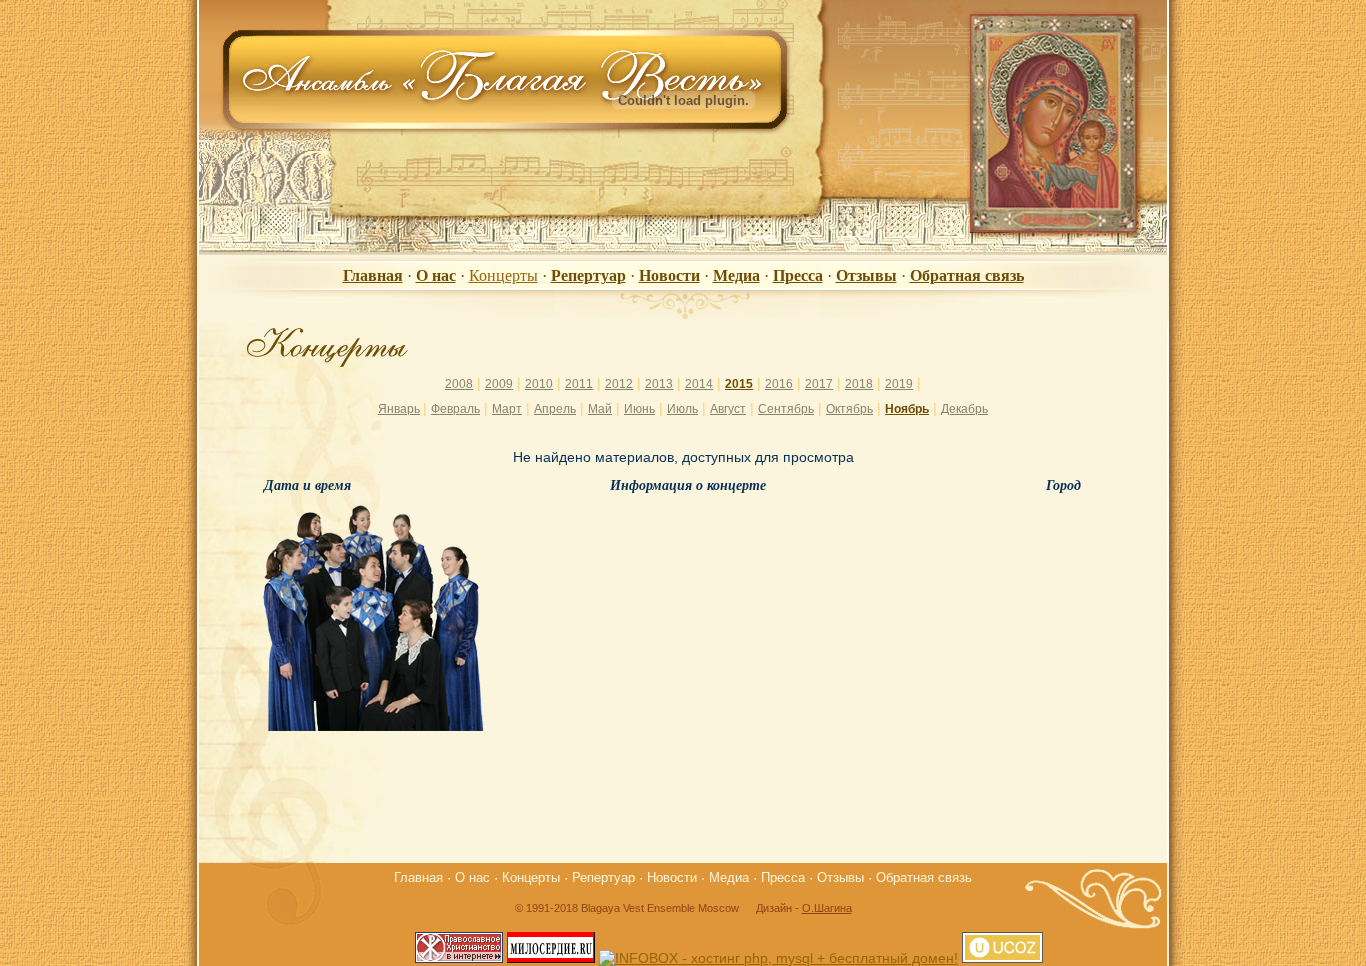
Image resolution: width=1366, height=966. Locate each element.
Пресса (798, 275)
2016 (779, 384)
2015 (739, 384)
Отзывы (866, 275)
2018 (859, 384)
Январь (399, 409)
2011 (579, 384)
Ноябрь (907, 409)
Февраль (455, 409)
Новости (669, 275)
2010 (539, 384)
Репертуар (588, 275)
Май (600, 409)
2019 (899, 384)
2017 (819, 384)
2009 (499, 384)
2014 (699, 384)
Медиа (736, 275)
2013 (659, 384)
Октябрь (849, 409)
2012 (619, 384)
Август (728, 409)
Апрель (555, 409)
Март (507, 409)
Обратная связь (967, 275)
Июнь (639, 409)
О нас (436, 275)
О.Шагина (827, 908)
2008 (459, 384)
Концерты (503, 275)
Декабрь (964, 409)
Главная (373, 275)
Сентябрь (786, 409)
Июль (682, 409)
